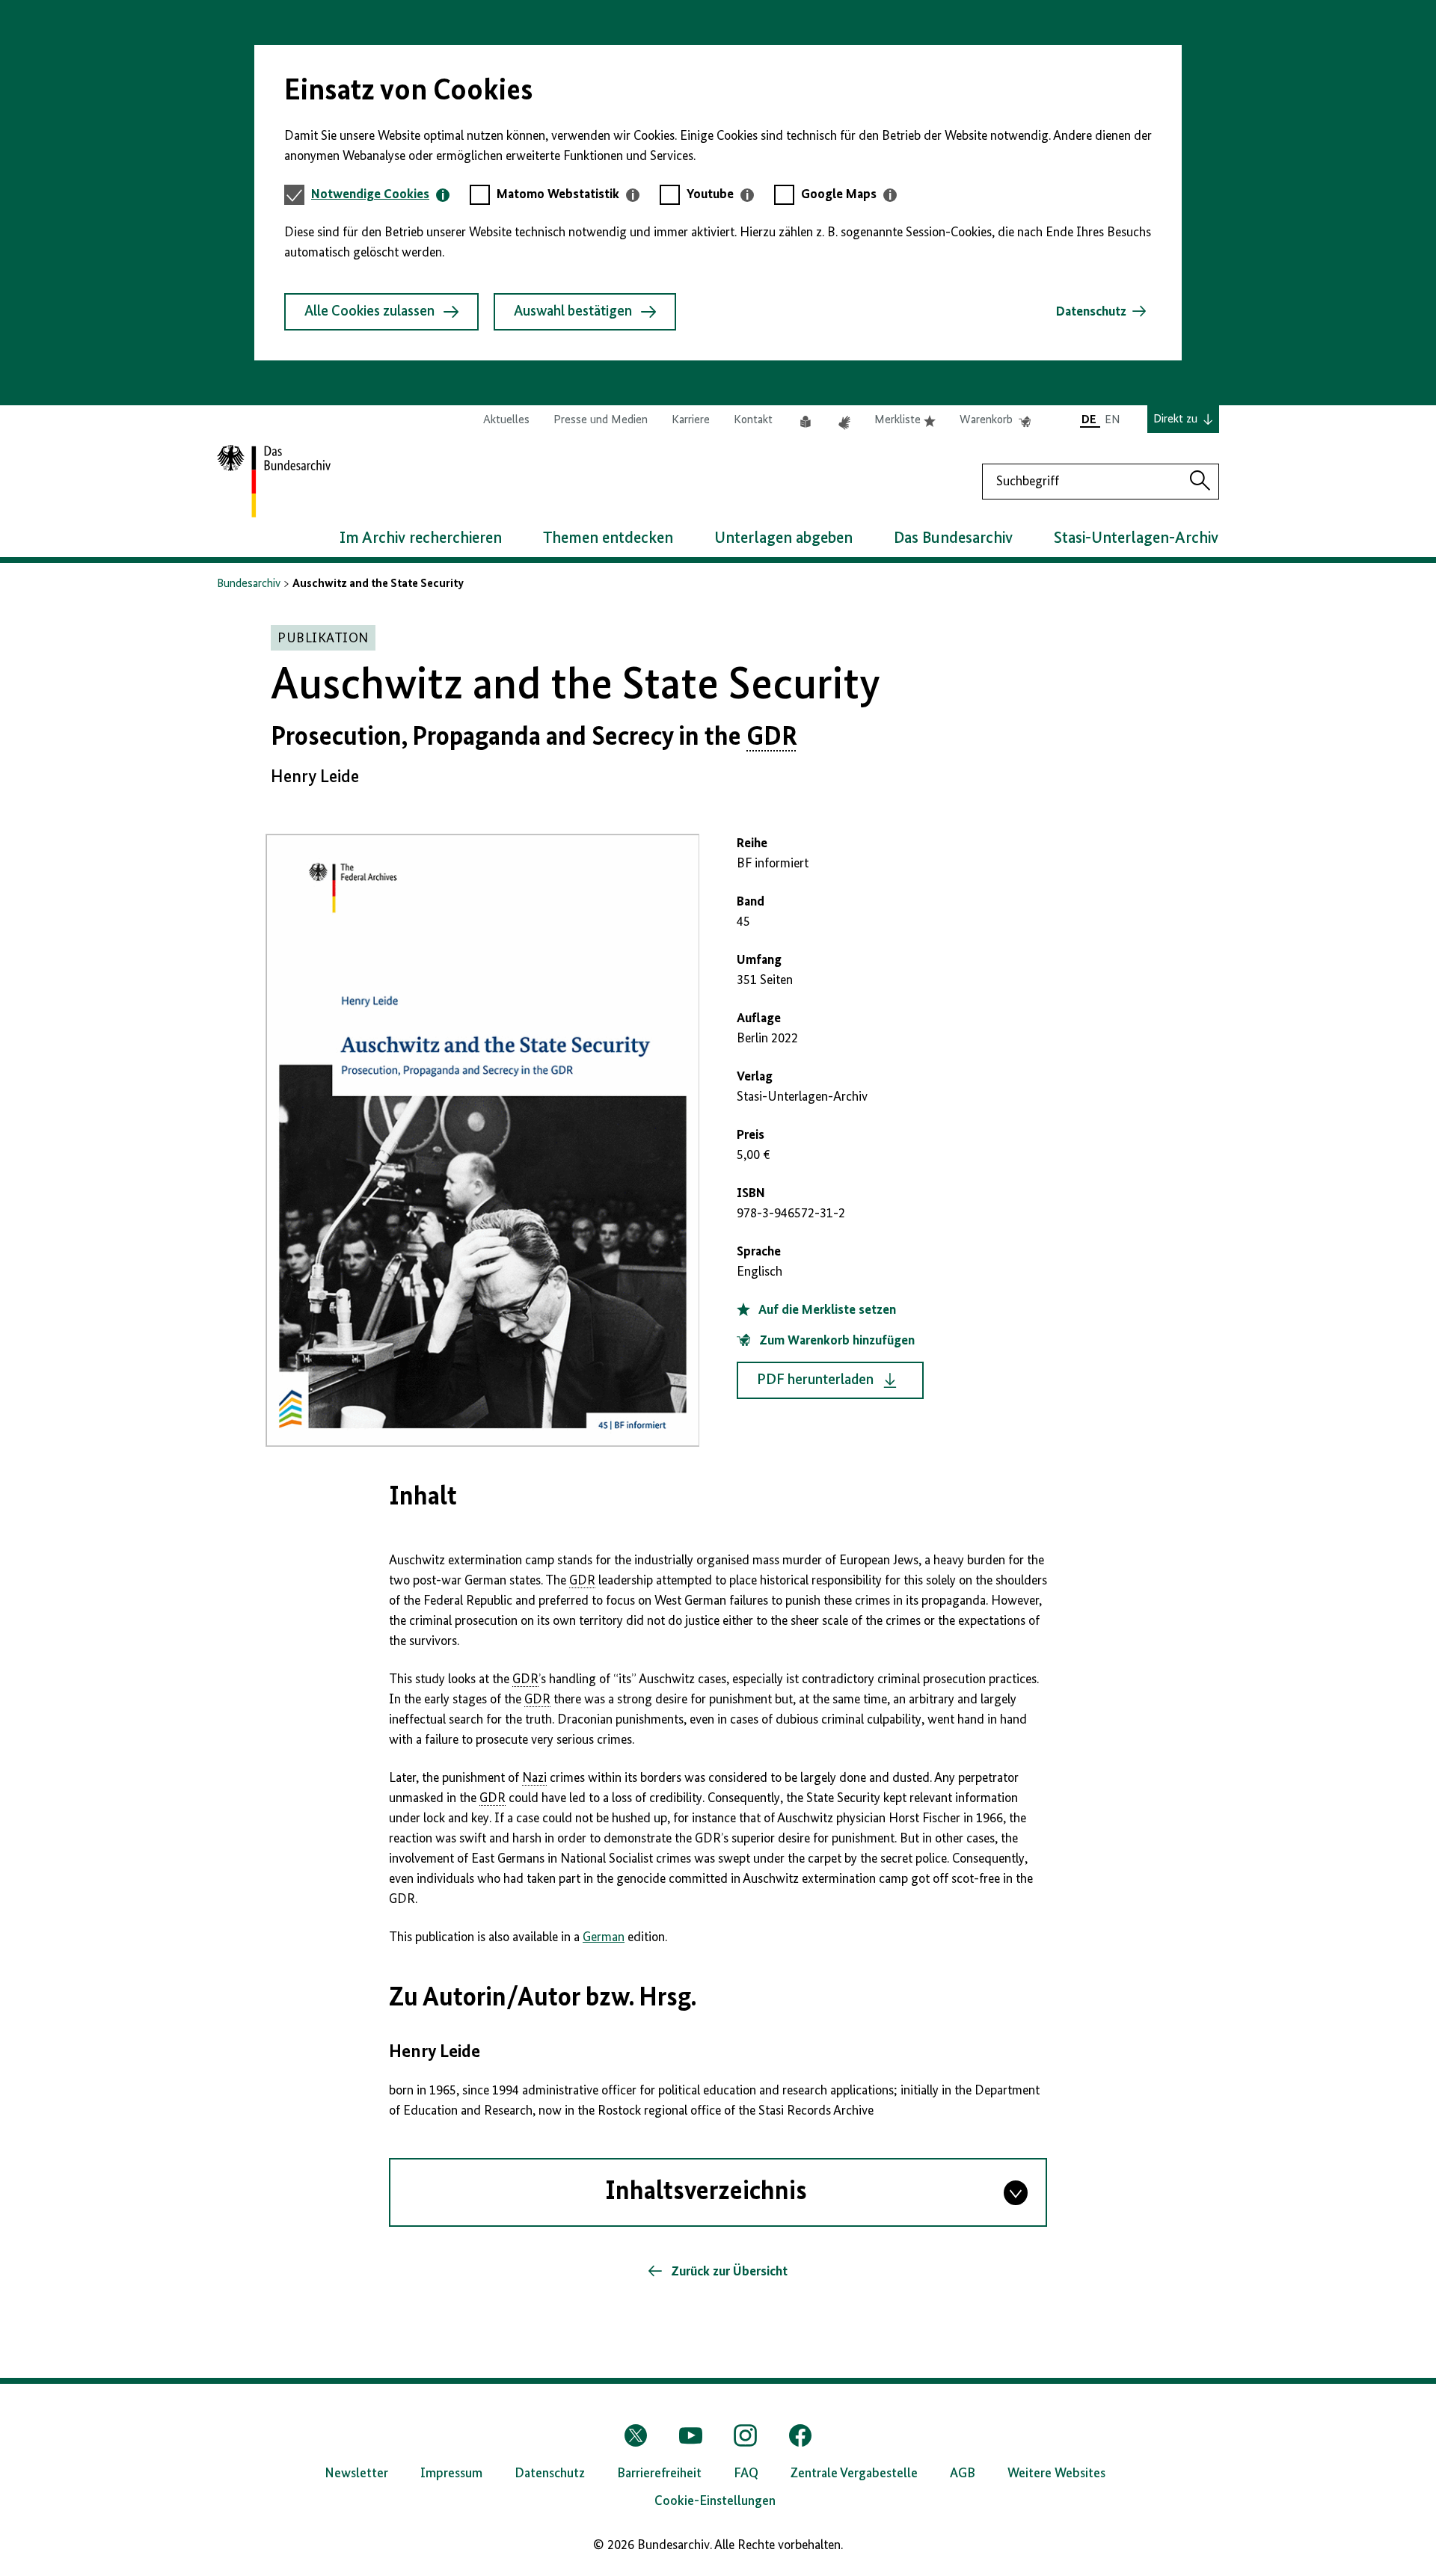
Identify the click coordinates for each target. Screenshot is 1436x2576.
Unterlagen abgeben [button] (783, 538)
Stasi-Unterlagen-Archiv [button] (1136, 538)
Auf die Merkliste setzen (826, 1310)
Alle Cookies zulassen (369, 312)
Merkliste (905, 421)
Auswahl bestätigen (573, 312)
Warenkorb (995, 421)
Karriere (691, 420)
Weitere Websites (1056, 2474)
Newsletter (356, 2474)
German (604, 1937)
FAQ (746, 2474)
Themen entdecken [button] (608, 538)
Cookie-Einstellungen (715, 2501)
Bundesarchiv (249, 584)
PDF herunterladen (815, 1380)
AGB (963, 2474)
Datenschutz (1091, 312)
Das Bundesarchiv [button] (953, 538)
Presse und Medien (601, 420)
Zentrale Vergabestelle (854, 2474)
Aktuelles (506, 420)
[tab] (380, 195)
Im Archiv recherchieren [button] (421, 538)
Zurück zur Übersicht (728, 2272)
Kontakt (753, 420)
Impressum (451, 2474)
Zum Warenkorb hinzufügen (835, 1341)
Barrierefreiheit (659, 2474)
